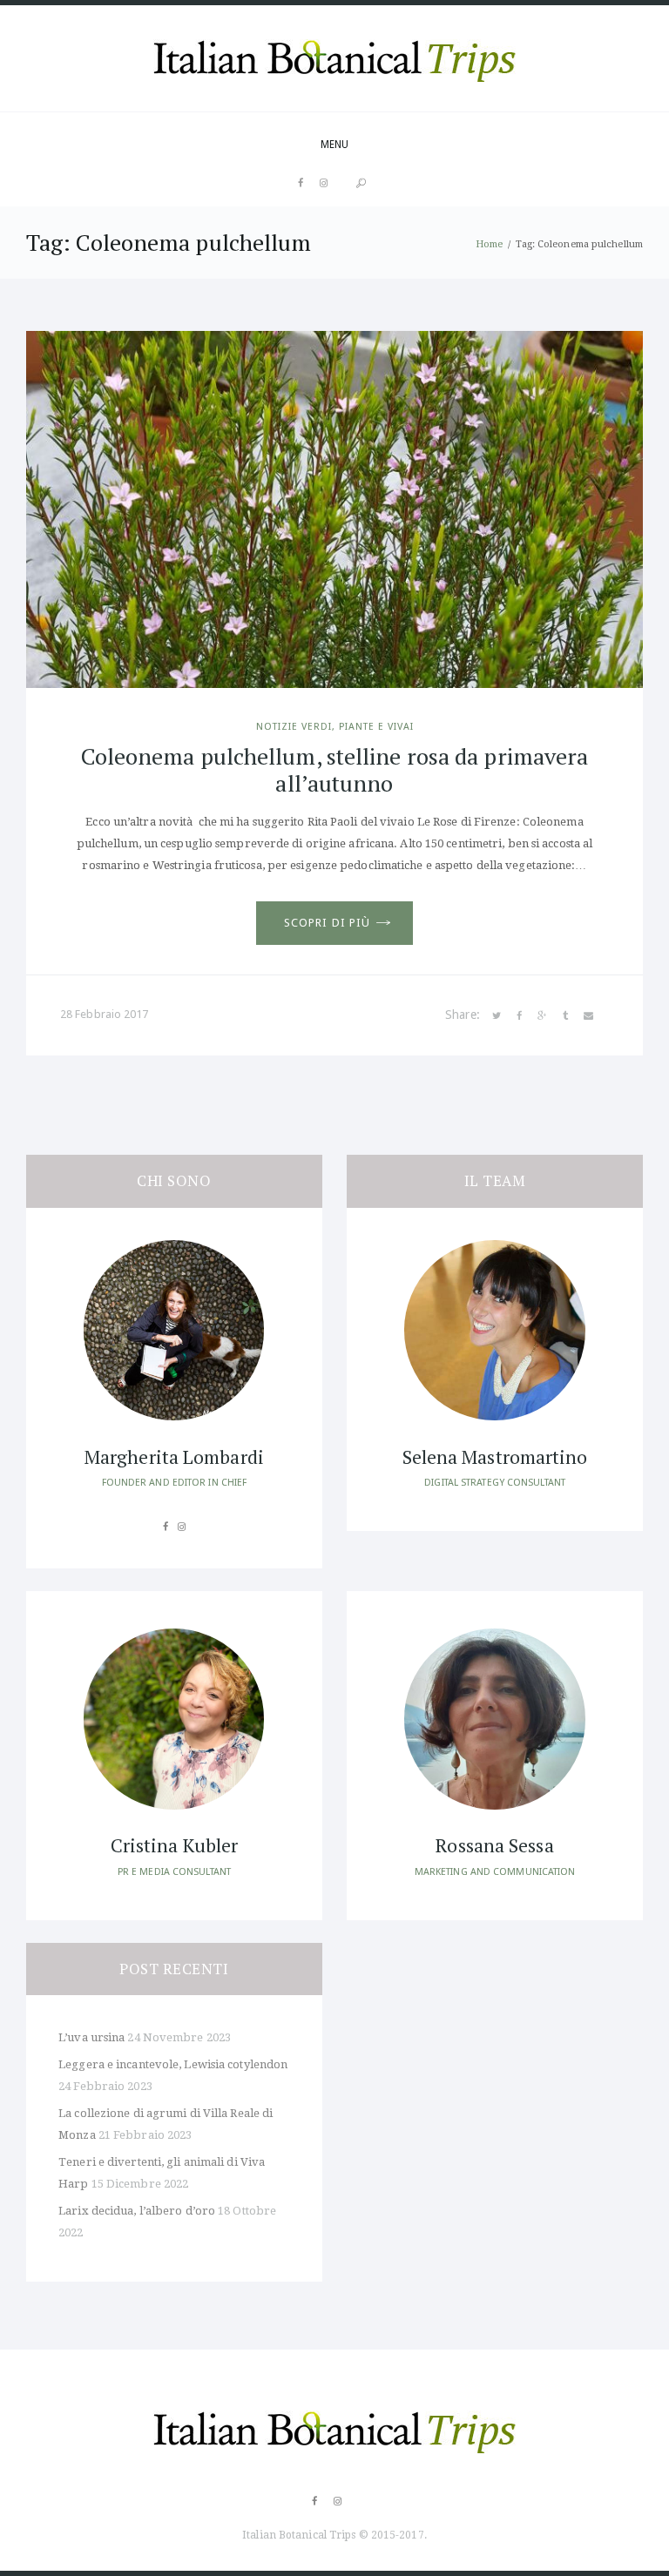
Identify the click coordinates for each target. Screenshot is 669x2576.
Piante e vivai (376, 727)
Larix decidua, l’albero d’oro (137, 2211)
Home (489, 244)
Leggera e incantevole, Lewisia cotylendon (173, 2064)
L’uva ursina (91, 2037)
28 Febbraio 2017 (105, 1014)
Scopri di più (327, 923)
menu (334, 145)
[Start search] (362, 184)
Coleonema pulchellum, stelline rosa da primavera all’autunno (335, 769)
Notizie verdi (294, 727)
